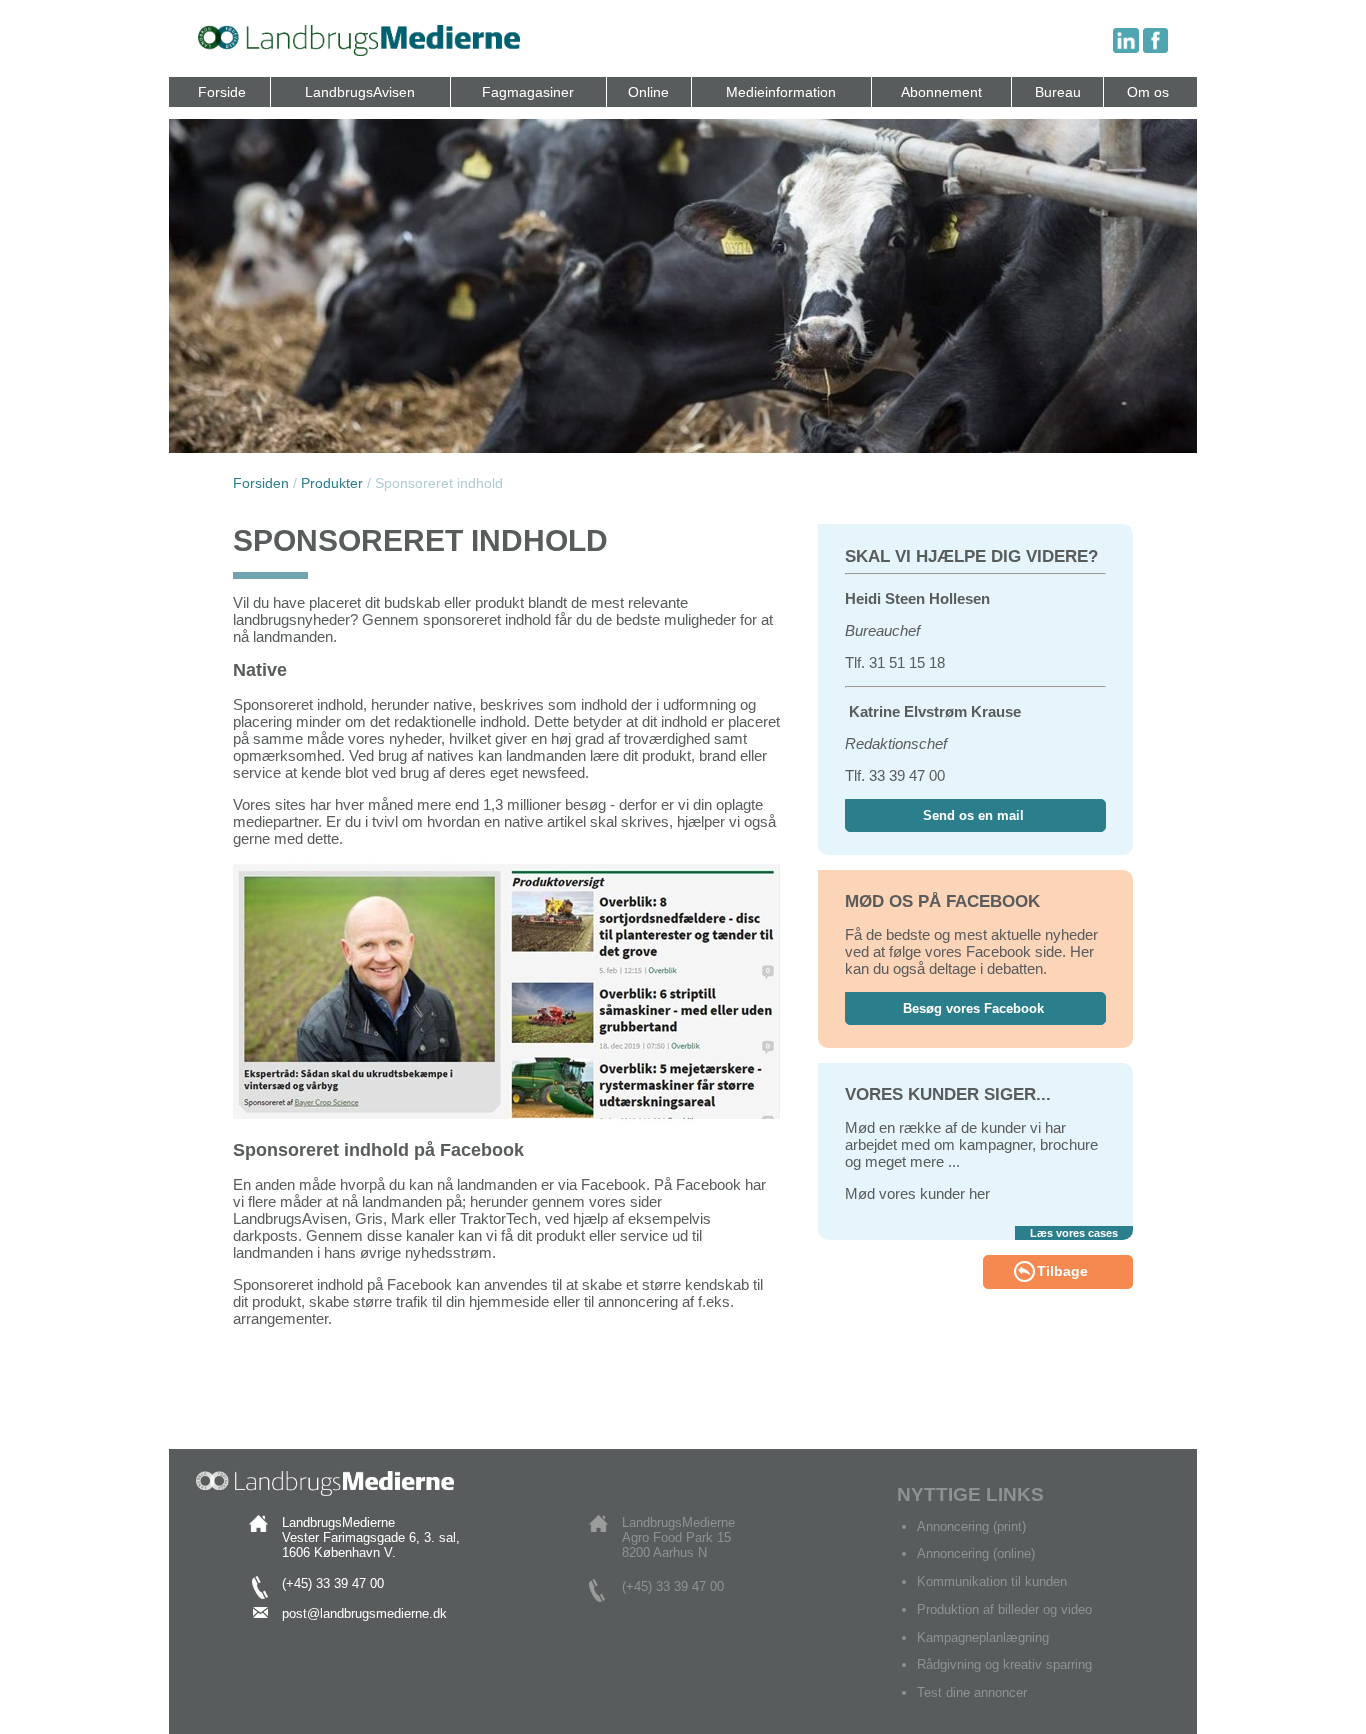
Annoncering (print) (971, 1526)
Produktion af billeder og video (1004, 1609)
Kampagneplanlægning (983, 1637)
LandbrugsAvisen (360, 92)
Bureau (1058, 92)
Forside (222, 92)
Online (648, 92)
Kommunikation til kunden (992, 1581)
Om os (1148, 92)
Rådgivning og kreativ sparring (1004, 1664)
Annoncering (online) (976, 1553)
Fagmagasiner (528, 92)
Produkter (332, 483)
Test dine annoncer (972, 1692)
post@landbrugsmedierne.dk (364, 1613)
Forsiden (261, 483)
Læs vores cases (1074, 1233)
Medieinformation (781, 92)
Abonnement (941, 92)
